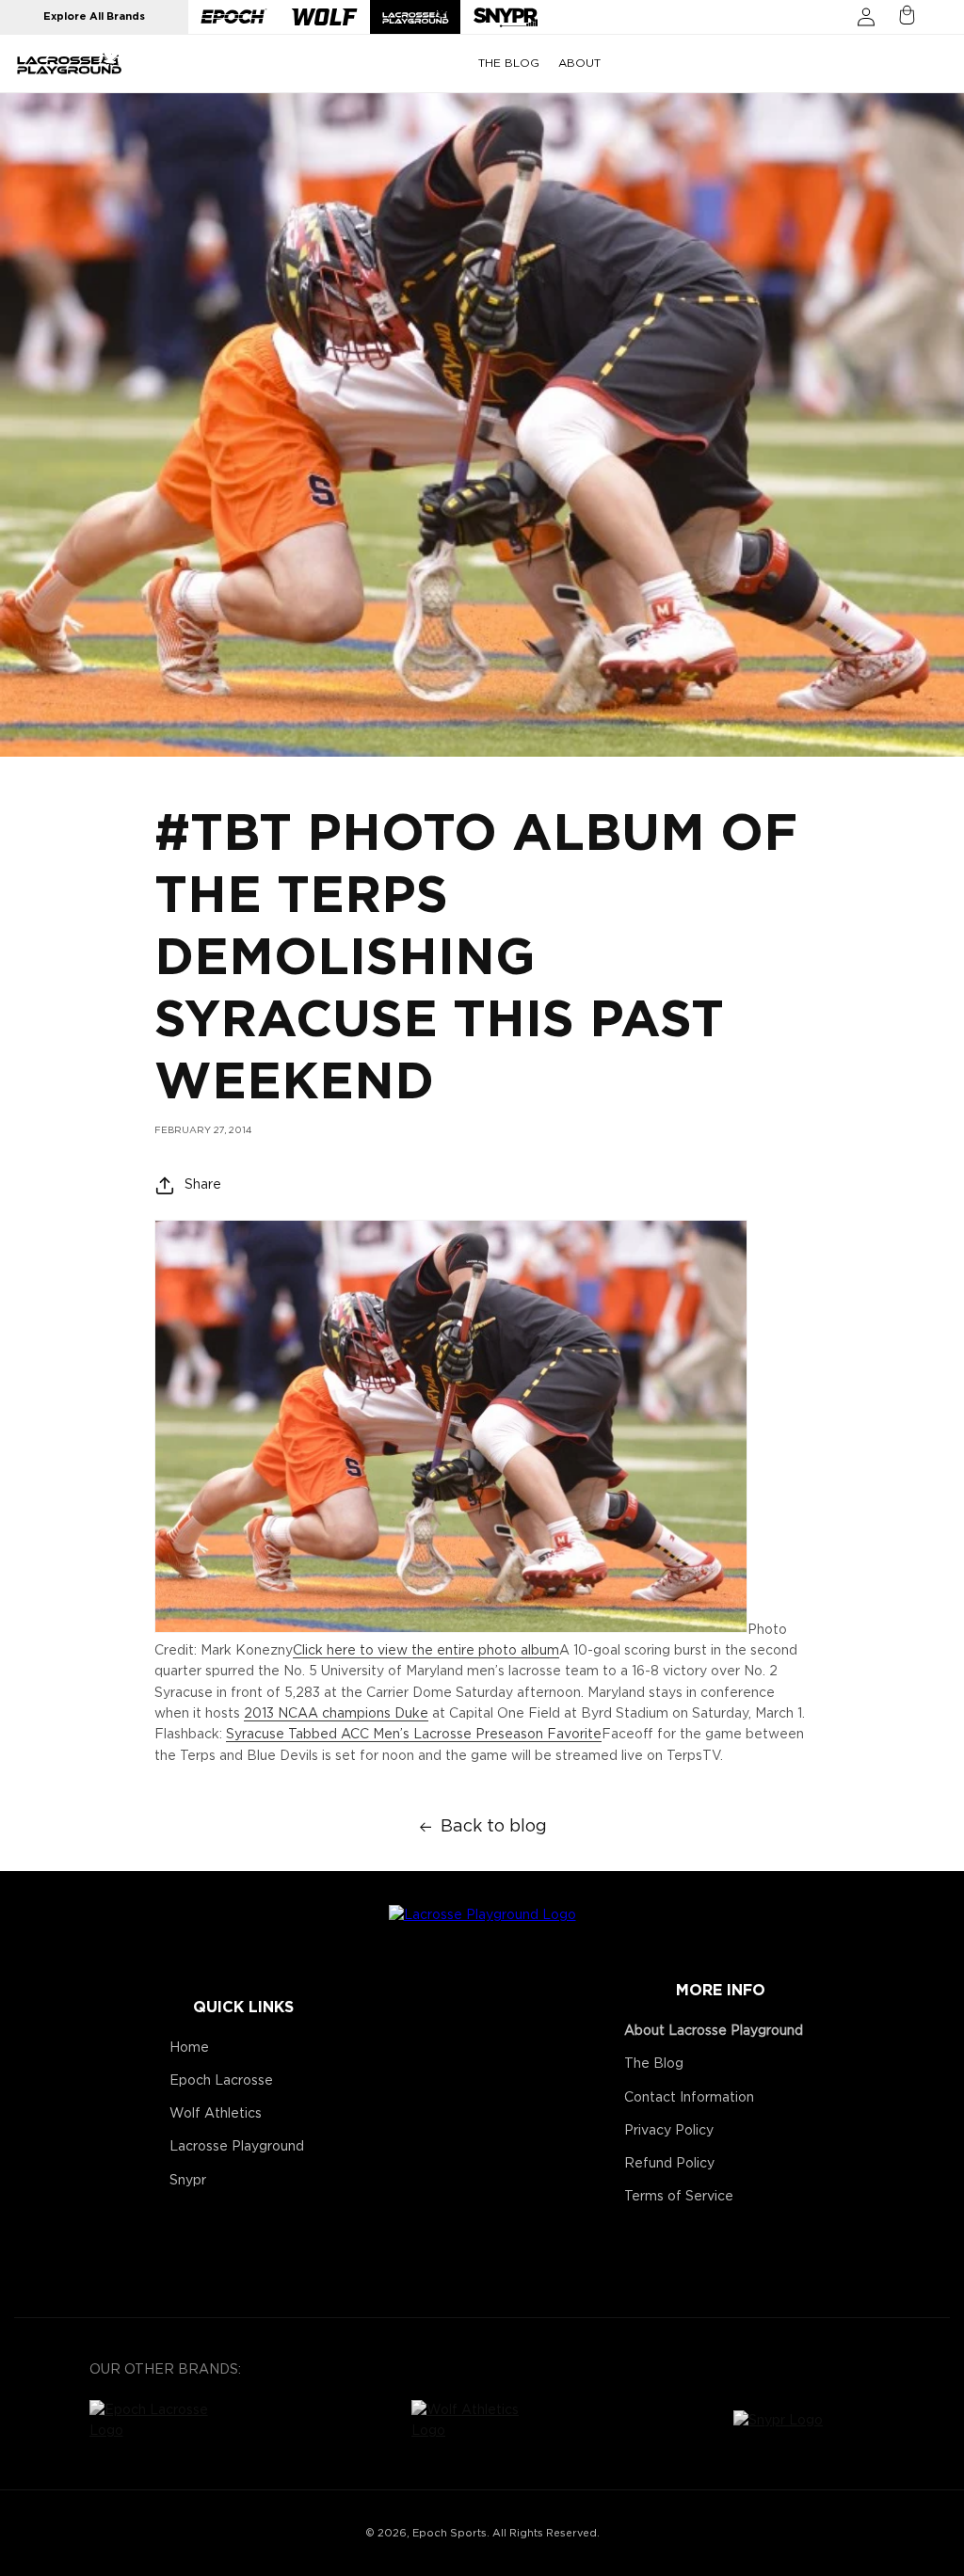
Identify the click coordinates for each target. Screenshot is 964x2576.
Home (189, 2048)
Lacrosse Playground (237, 2147)
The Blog (654, 2064)
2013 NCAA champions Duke (336, 1714)
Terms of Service (679, 2197)
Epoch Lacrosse (221, 2081)
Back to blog (494, 1827)
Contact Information (689, 2098)
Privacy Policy (669, 2131)
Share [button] (203, 1185)
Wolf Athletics (216, 2114)
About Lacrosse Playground (714, 2031)
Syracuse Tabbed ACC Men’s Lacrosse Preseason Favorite (414, 1735)
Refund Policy (669, 2164)
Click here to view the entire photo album (426, 1651)
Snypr (188, 2181)
